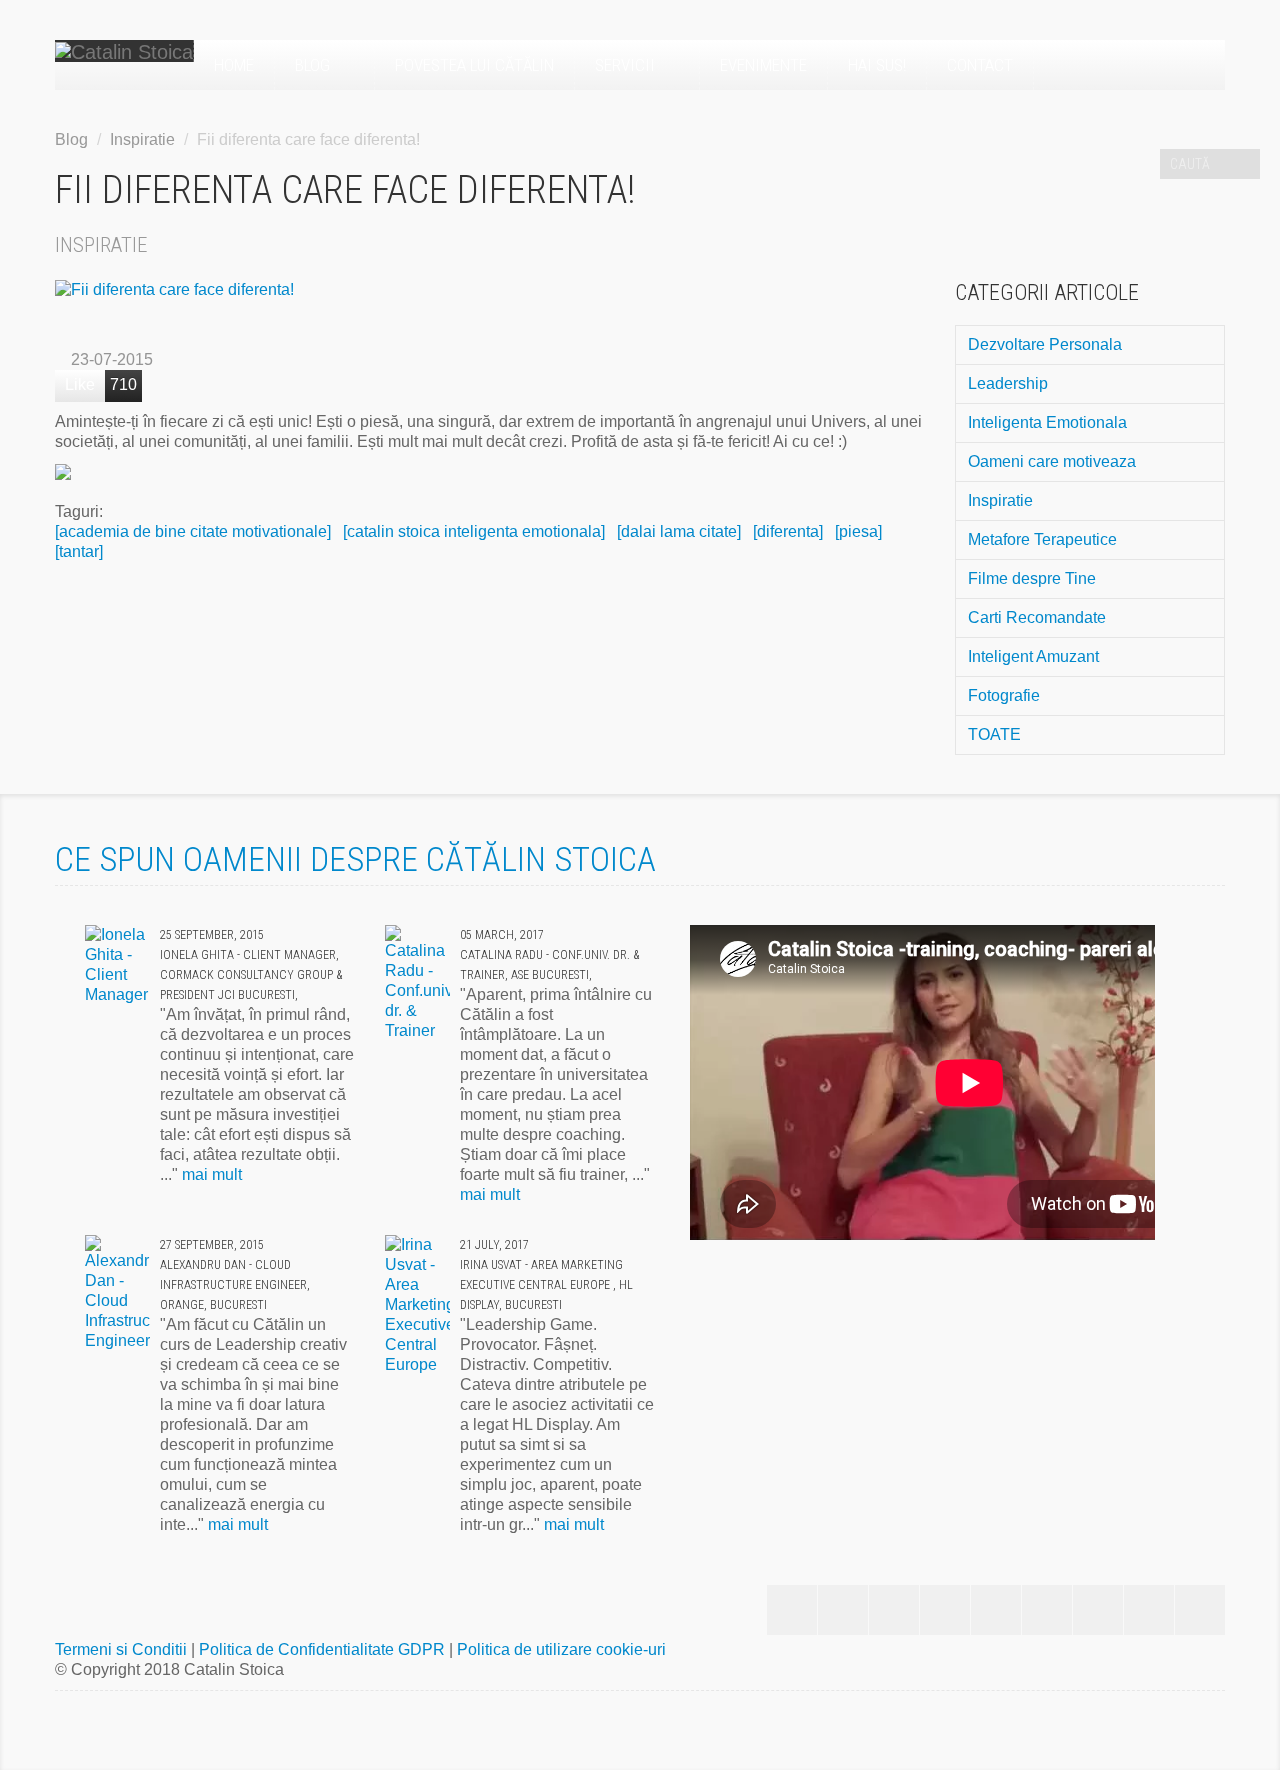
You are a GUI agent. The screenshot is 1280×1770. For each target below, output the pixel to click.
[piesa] (858, 531)
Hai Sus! (877, 65)
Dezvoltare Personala (1045, 344)
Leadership (1008, 383)
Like (80, 384)
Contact (980, 65)
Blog (314, 65)
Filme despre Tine (1032, 578)
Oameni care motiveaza (1052, 461)
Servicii (627, 65)
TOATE (994, 734)
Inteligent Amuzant (1033, 656)
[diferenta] (788, 531)
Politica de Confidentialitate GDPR (324, 1649)
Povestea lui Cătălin (474, 65)
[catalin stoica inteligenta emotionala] (474, 531)
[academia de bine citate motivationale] (193, 531)
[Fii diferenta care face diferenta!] (490, 290)
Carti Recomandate (1037, 617)
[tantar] (79, 551)
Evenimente (763, 65)
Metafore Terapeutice (1042, 539)
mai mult (212, 1174)
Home (234, 65)
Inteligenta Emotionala (1047, 422)
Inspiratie (142, 139)
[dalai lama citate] (679, 531)
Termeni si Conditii (123, 1649)
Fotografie (1004, 695)
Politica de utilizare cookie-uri (561, 1649)
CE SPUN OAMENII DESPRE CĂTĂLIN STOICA (355, 859)
